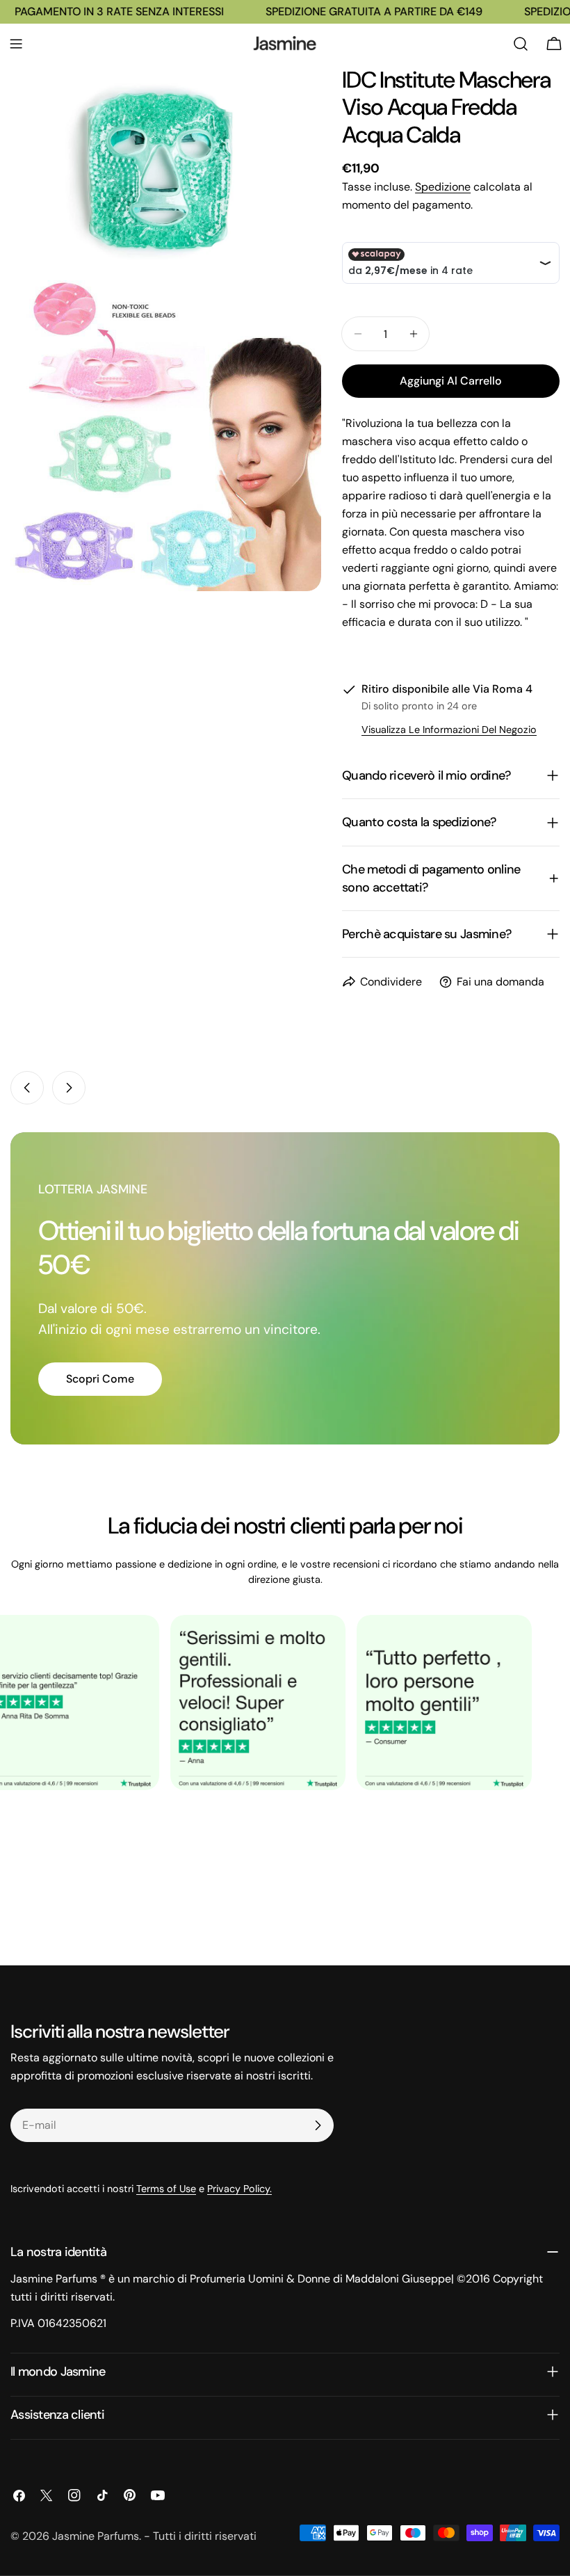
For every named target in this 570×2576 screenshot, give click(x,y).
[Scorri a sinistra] (27, 1088)
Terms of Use (166, 2189)
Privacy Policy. (239, 2189)
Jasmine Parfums (96, 2536)
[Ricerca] (521, 44)
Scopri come (100, 1379)
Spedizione (443, 187)
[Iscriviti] (318, 2125)
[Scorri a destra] (69, 1088)
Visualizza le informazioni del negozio (449, 730)
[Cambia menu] (16, 44)
